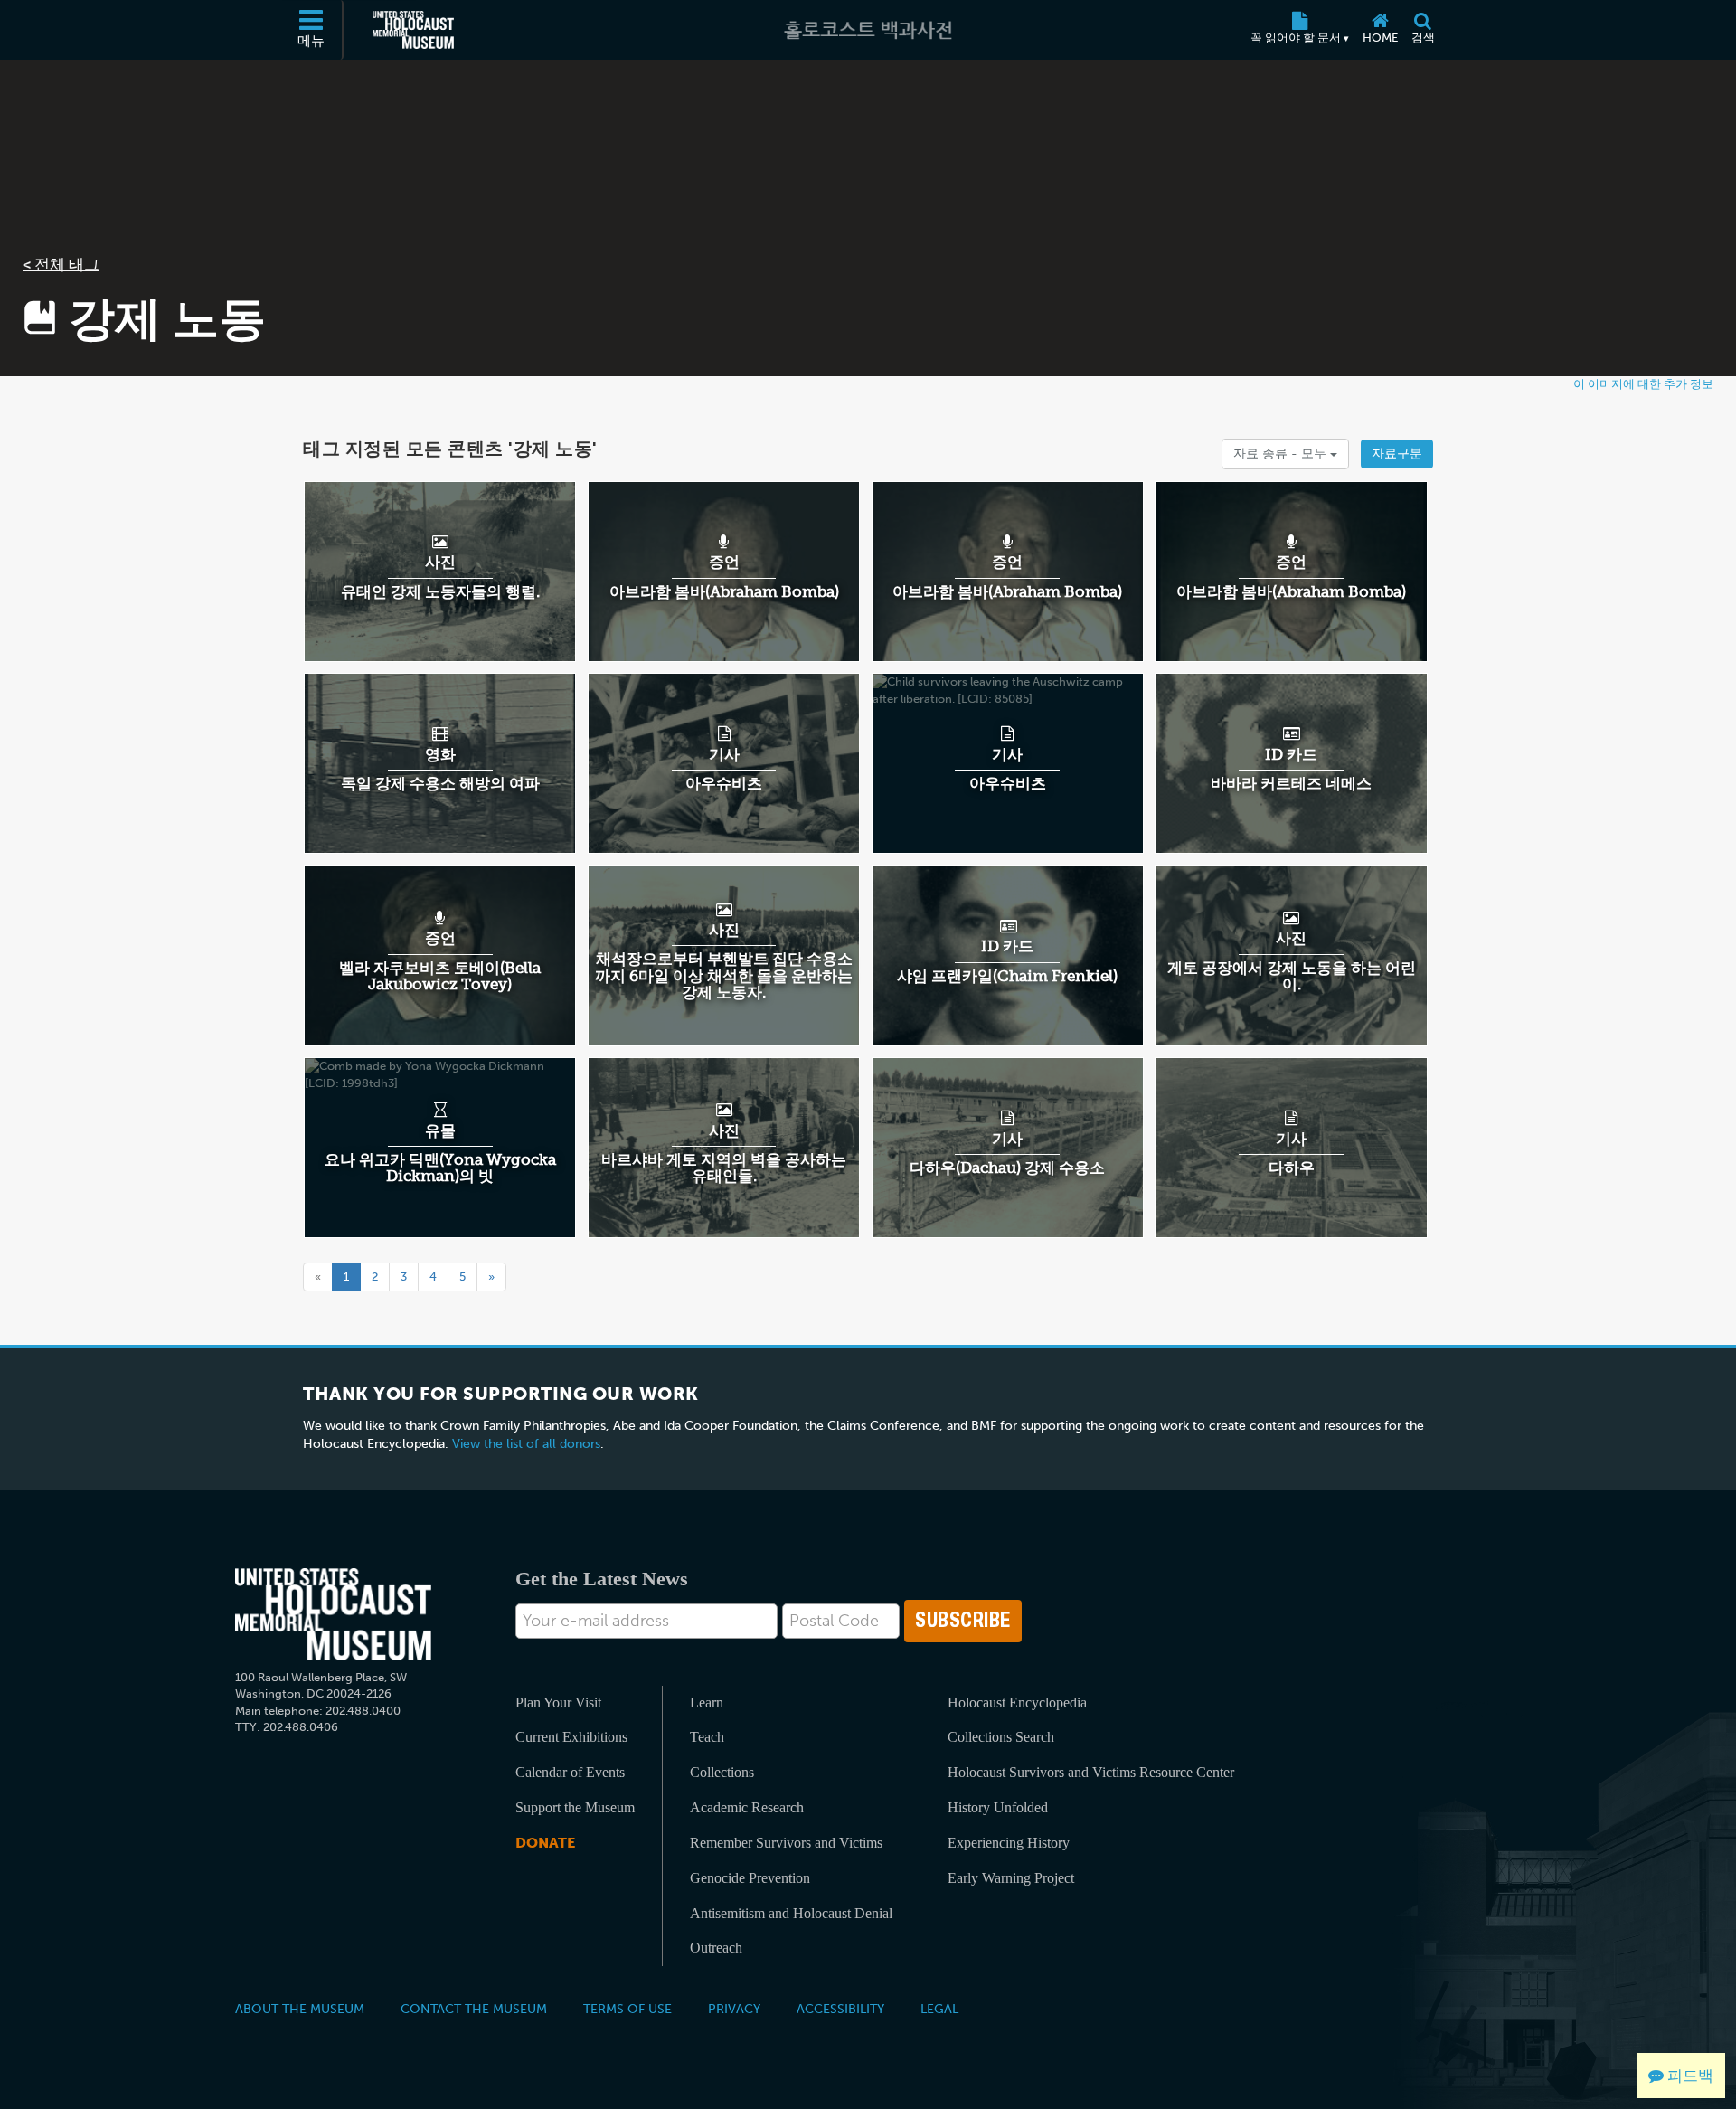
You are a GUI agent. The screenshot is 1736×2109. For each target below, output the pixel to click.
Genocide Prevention (750, 1878)
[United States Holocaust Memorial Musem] (333, 1615)
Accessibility (840, 2009)
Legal (939, 2009)
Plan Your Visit (558, 1702)
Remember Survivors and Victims (786, 1843)
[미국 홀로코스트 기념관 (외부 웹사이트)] (413, 30)
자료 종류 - (1282, 454)
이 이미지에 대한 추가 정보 (1643, 384)
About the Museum (300, 2009)
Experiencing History (1009, 1843)
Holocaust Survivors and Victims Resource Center (1091, 1772)
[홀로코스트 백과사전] (868, 30)
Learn (707, 1702)
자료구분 (1397, 454)
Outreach (716, 1948)
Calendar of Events (570, 1772)
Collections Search (1001, 1737)
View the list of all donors (526, 1444)
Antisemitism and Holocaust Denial (791, 1913)
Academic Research (747, 1807)
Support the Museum (575, 1807)
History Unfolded (998, 1807)
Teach (707, 1737)
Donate (545, 1843)
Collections (722, 1772)
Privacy (734, 2009)
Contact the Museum (474, 2009)
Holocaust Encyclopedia (1017, 1702)
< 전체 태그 (61, 264)
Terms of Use (627, 2009)
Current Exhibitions (571, 1737)
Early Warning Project (1011, 1878)
